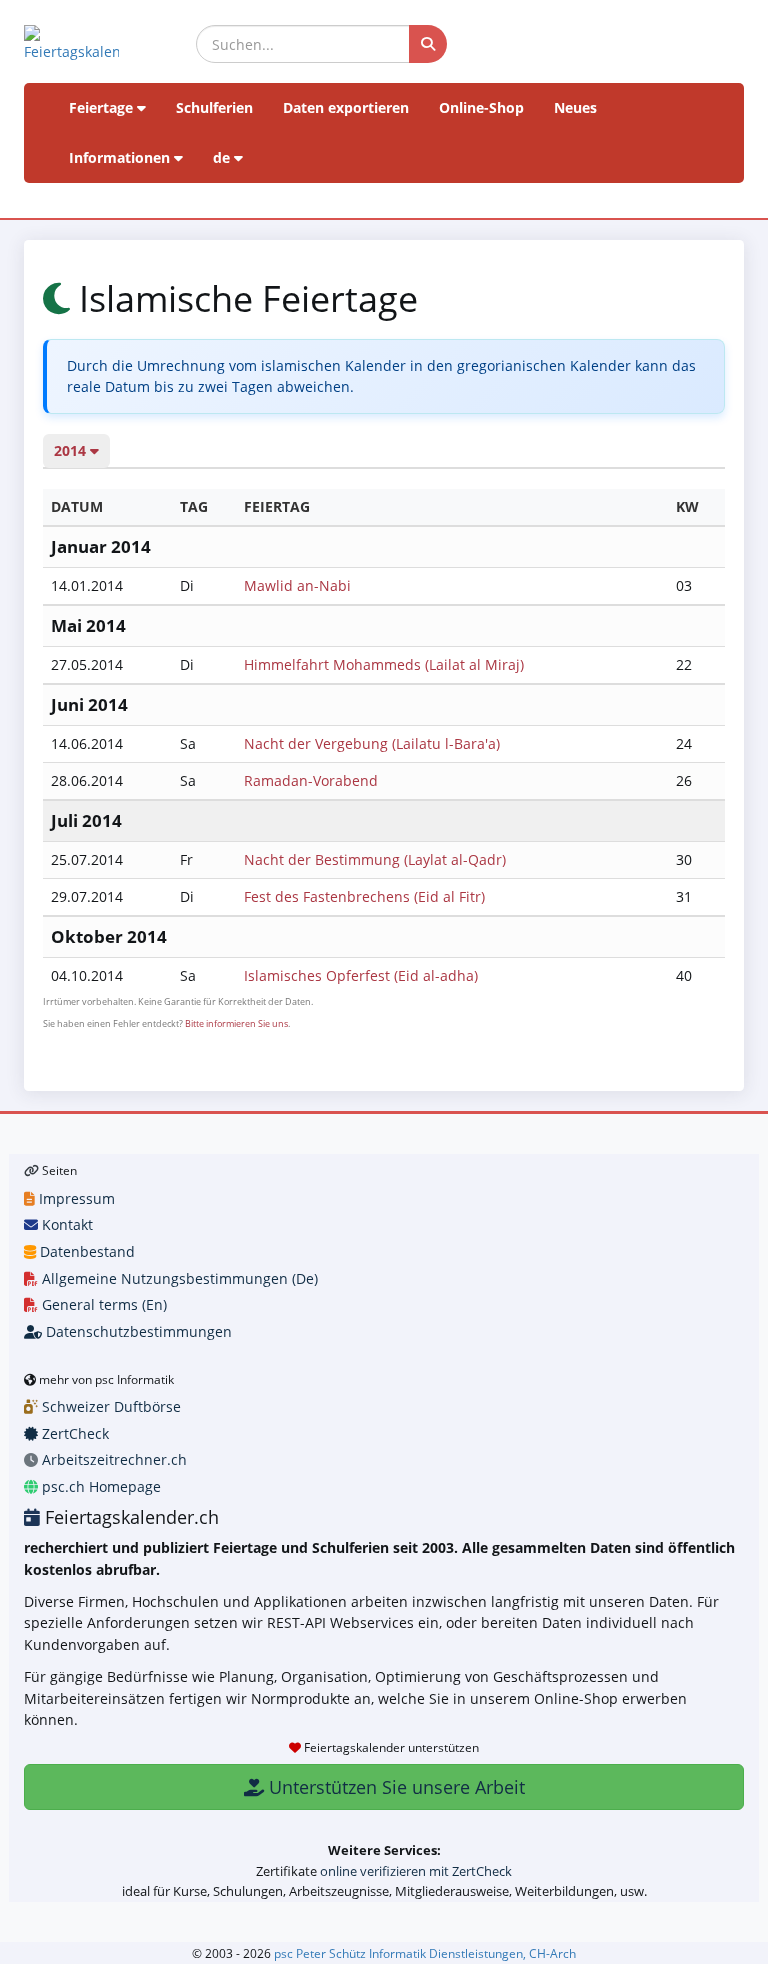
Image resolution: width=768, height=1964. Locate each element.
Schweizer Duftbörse (109, 1406)
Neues (575, 107)
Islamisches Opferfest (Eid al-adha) (361, 975)
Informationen (121, 157)
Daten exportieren (346, 107)
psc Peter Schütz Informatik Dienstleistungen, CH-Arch (425, 1953)
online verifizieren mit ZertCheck (416, 1871)
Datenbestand (85, 1251)
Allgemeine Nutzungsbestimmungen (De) (178, 1278)
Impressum (75, 1198)
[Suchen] (428, 44)
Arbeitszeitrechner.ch (112, 1459)
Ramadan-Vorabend (311, 780)
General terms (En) (102, 1304)
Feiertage (103, 107)
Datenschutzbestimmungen (137, 1331)
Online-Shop (481, 107)
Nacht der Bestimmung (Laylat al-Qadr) (375, 859)
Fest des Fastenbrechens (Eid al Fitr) (364, 896)
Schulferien (214, 107)
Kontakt (65, 1224)
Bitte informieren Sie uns (236, 1023)
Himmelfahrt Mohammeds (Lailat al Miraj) (384, 664)
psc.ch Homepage (99, 1486)
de (223, 157)
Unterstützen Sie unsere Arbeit (394, 1787)
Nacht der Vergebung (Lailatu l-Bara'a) (372, 743)
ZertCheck (73, 1433)
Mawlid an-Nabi (297, 585)
